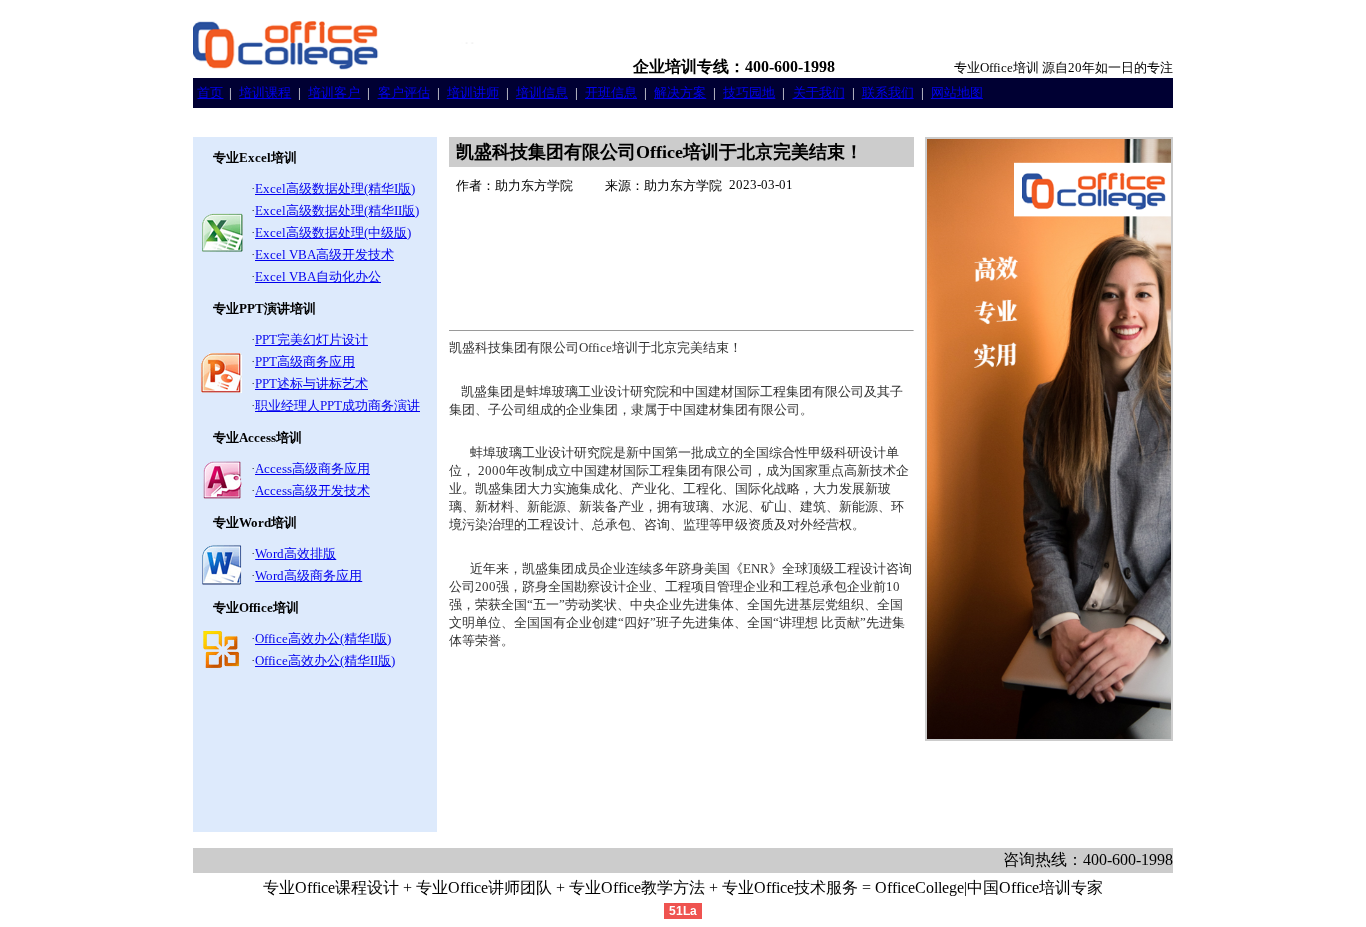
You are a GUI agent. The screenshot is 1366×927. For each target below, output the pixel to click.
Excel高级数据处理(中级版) (333, 232)
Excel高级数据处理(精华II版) (337, 210)
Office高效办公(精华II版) (325, 660)
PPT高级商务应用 (305, 361)
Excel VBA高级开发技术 (324, 254)
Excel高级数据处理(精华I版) (335, 188)
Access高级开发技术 (312, 490)
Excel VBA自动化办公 (318, 276)
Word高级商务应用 (308, 575)
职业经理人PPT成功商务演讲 (337, 405)
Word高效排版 (295, 553)
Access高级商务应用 (312, 468)
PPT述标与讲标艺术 (311, 383)
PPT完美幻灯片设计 (311, 339)
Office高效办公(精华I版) (323, 638)
